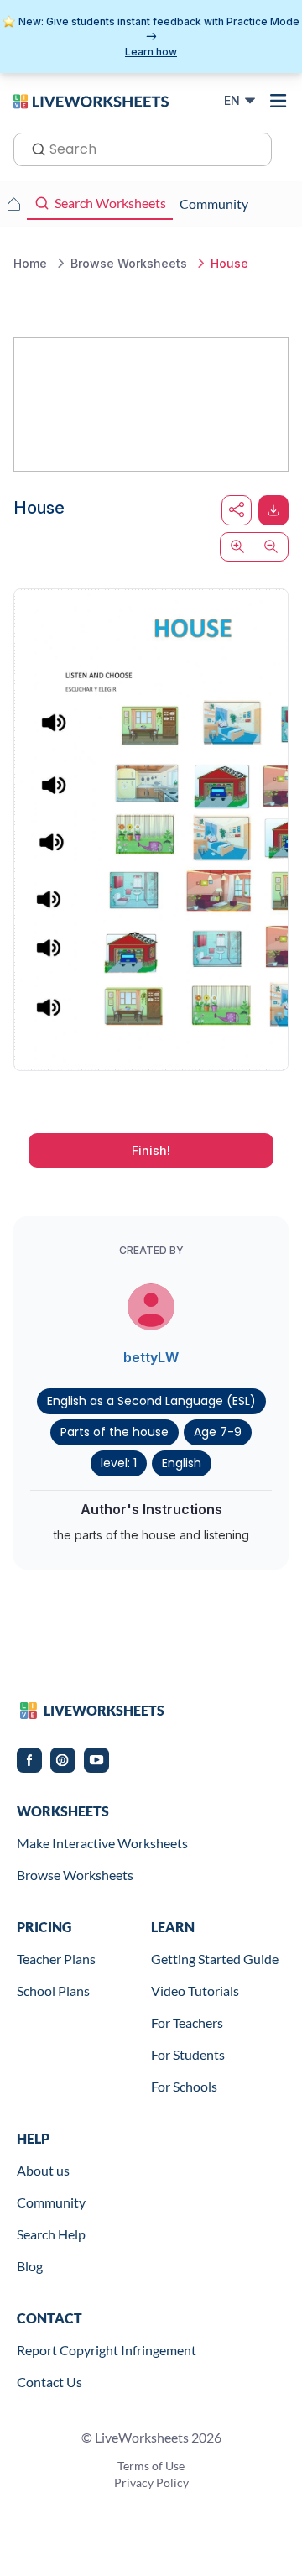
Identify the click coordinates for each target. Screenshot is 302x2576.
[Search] (34, 148)
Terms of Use (151, 2466)
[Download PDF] (273, 510)
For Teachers (187, 2022)
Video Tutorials (195, 1991)
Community (51, 2202)
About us (43, 2170)
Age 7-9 (218, 1432)
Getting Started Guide (215, 1959)
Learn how (151, 52)
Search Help (51, 2234)
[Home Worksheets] (13, 204)
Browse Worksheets (75, 1875)
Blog (30, 2266)
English (182, 1463)
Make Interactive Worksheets (102, 1843)
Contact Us (49, 2382)
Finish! (151, 1150)
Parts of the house (115, 1432)
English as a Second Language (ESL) (151, 1401)
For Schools (184, 2086)
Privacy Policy (151, 2482)
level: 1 (119, 1463)
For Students (188, 2054)
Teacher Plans (56, 1959)
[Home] (91, 100)
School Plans (53, 1991)
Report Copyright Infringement (107, 2350)
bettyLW (151, 1357)
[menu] (279, 101)
